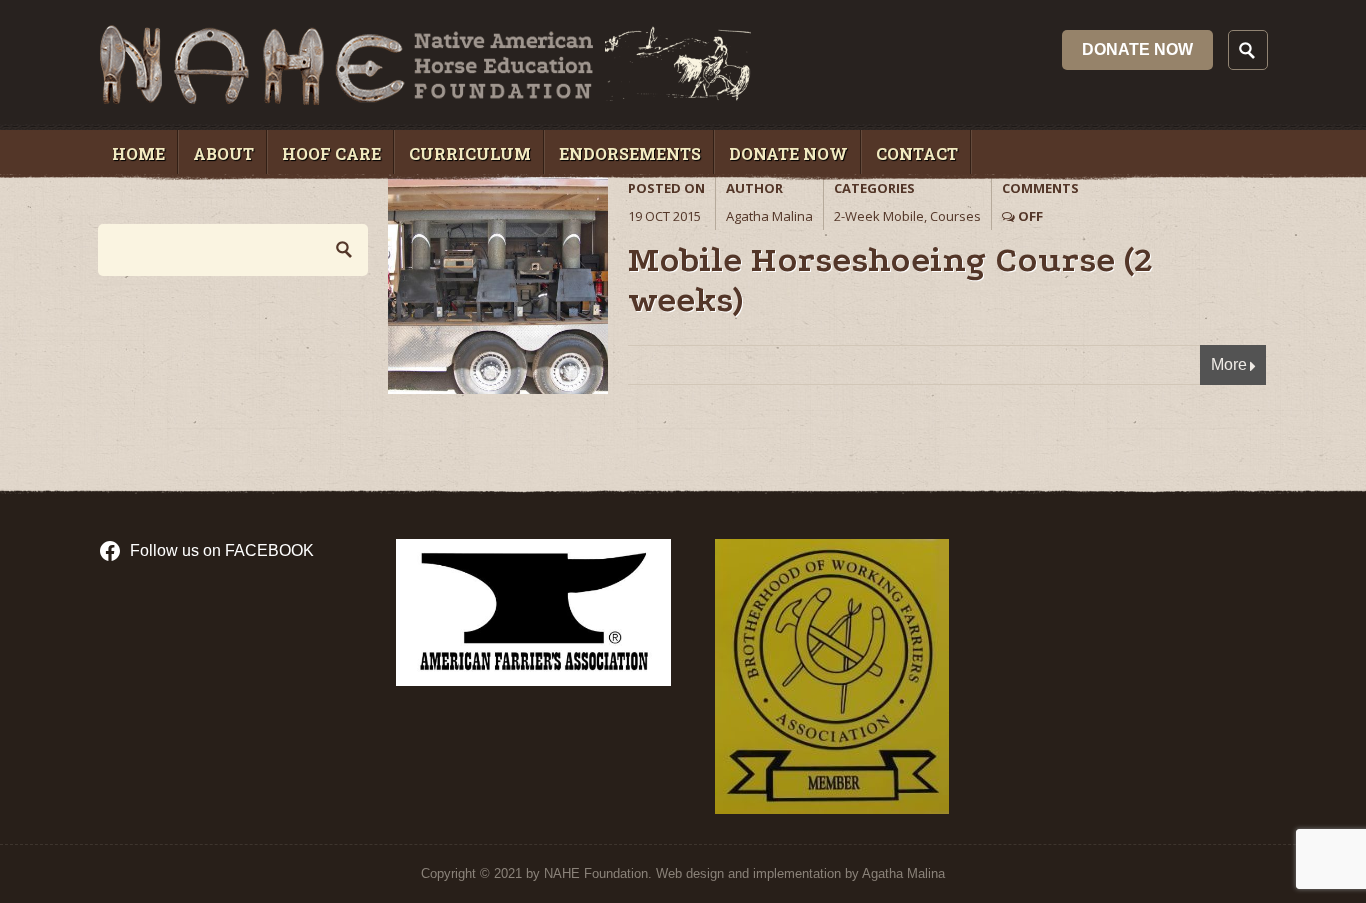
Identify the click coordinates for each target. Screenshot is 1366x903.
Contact (917, 153)
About (223, 153)
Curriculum (470, 153)
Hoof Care (331, 153)
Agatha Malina (769, 216)
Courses (955, 216)
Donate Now (1137, 49)
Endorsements (630, 153)
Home (138, 153)
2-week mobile (879, 216)
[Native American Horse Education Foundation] (424, 99)
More (1229, 364)
